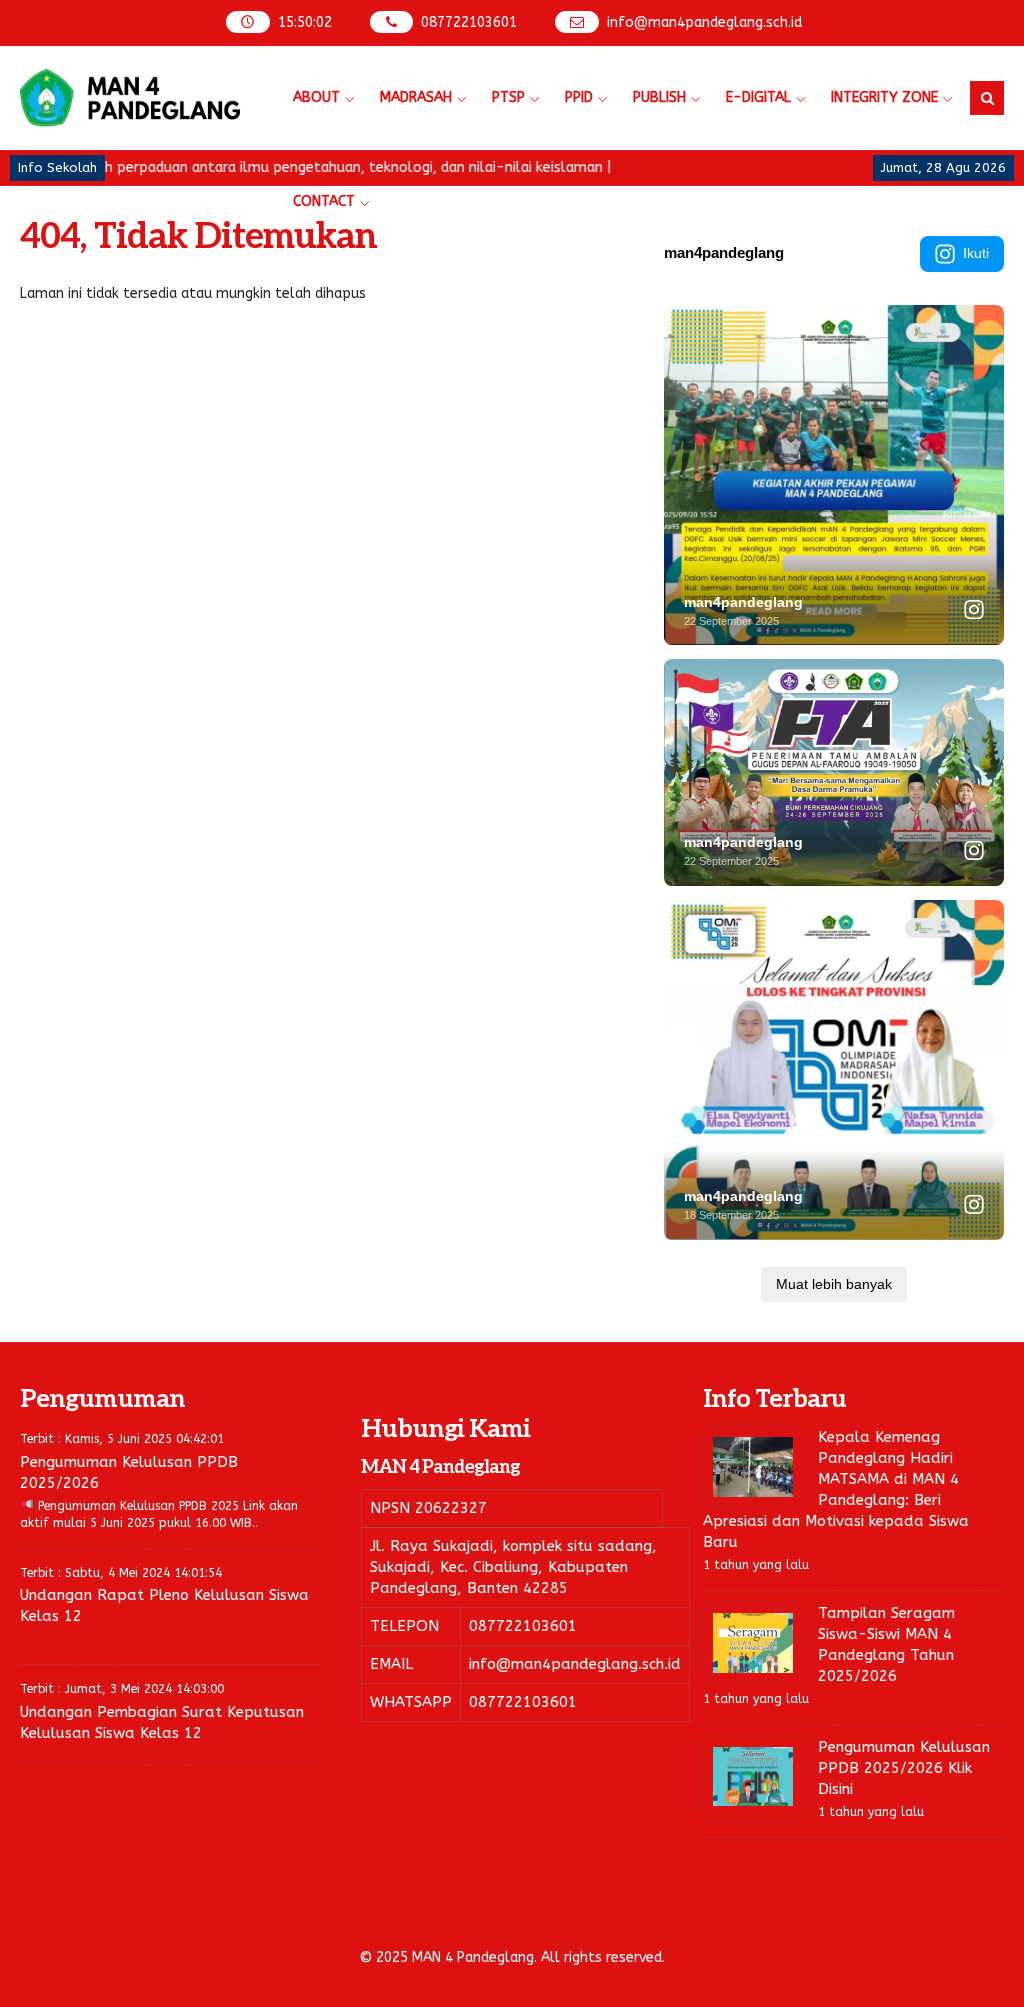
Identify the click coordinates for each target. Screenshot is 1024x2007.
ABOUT (316, 97)
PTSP (508, 97)
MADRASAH (416, 97)
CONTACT (324, 201)
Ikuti (976, 253)
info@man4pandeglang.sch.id (704, 22)
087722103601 (469, 22)
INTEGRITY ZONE (884, 97)
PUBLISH (659, 97)
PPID (579, 97)
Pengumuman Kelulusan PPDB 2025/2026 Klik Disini (904, 1768)
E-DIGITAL (758, 97)
